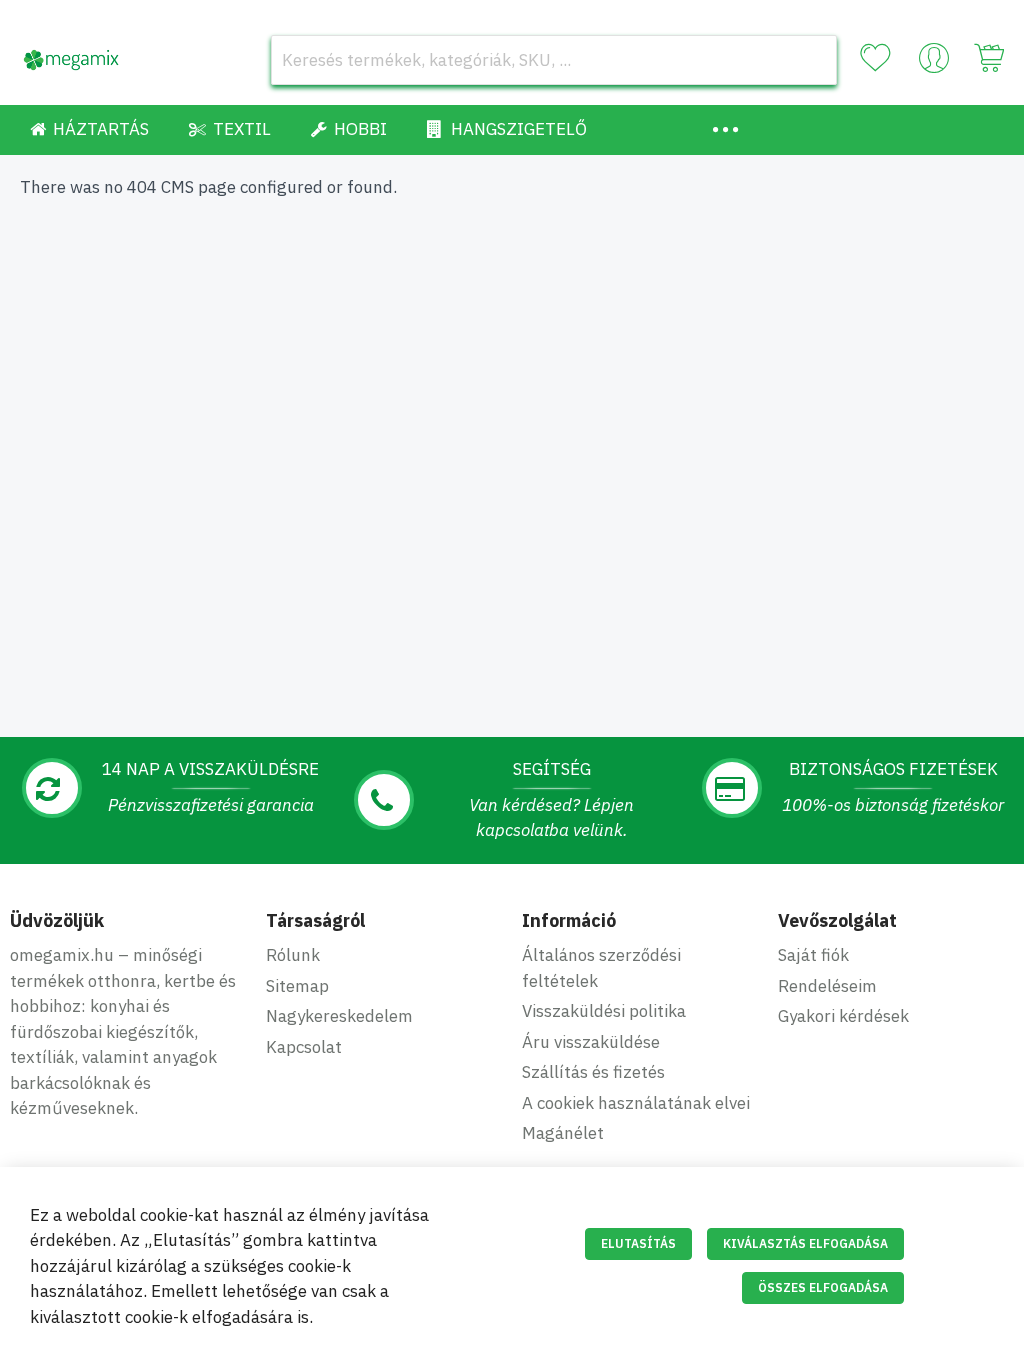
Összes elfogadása (823, 1287)
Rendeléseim (827, 986)
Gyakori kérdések (843, 1016)
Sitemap (297, 986)
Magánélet (563, 1133)
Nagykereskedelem (339, 1016)
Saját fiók (813, 955)
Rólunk (293, 955)
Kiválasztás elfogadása (805, 1243)
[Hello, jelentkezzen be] (934, 63)
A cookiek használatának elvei (636, 1103)
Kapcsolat (304, 1047)
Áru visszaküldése (591, 1042)
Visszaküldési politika (604, 1011)
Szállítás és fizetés (593, 1072)
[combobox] (554, 60)
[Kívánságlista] (875, 58)
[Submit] (812, 60)
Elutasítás (638, 1243)
